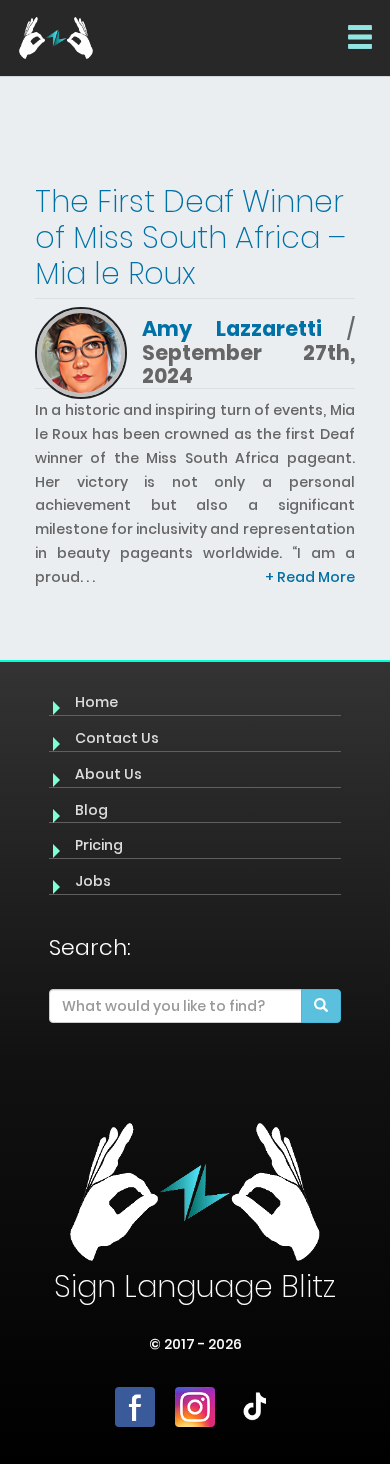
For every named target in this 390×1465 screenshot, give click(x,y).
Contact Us (117, 738)
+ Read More (310, 577)
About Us (108, 774)
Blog (91, 810)
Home (96, 702)
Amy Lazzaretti (232, 328)
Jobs (93, 881)
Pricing (99, 845)
